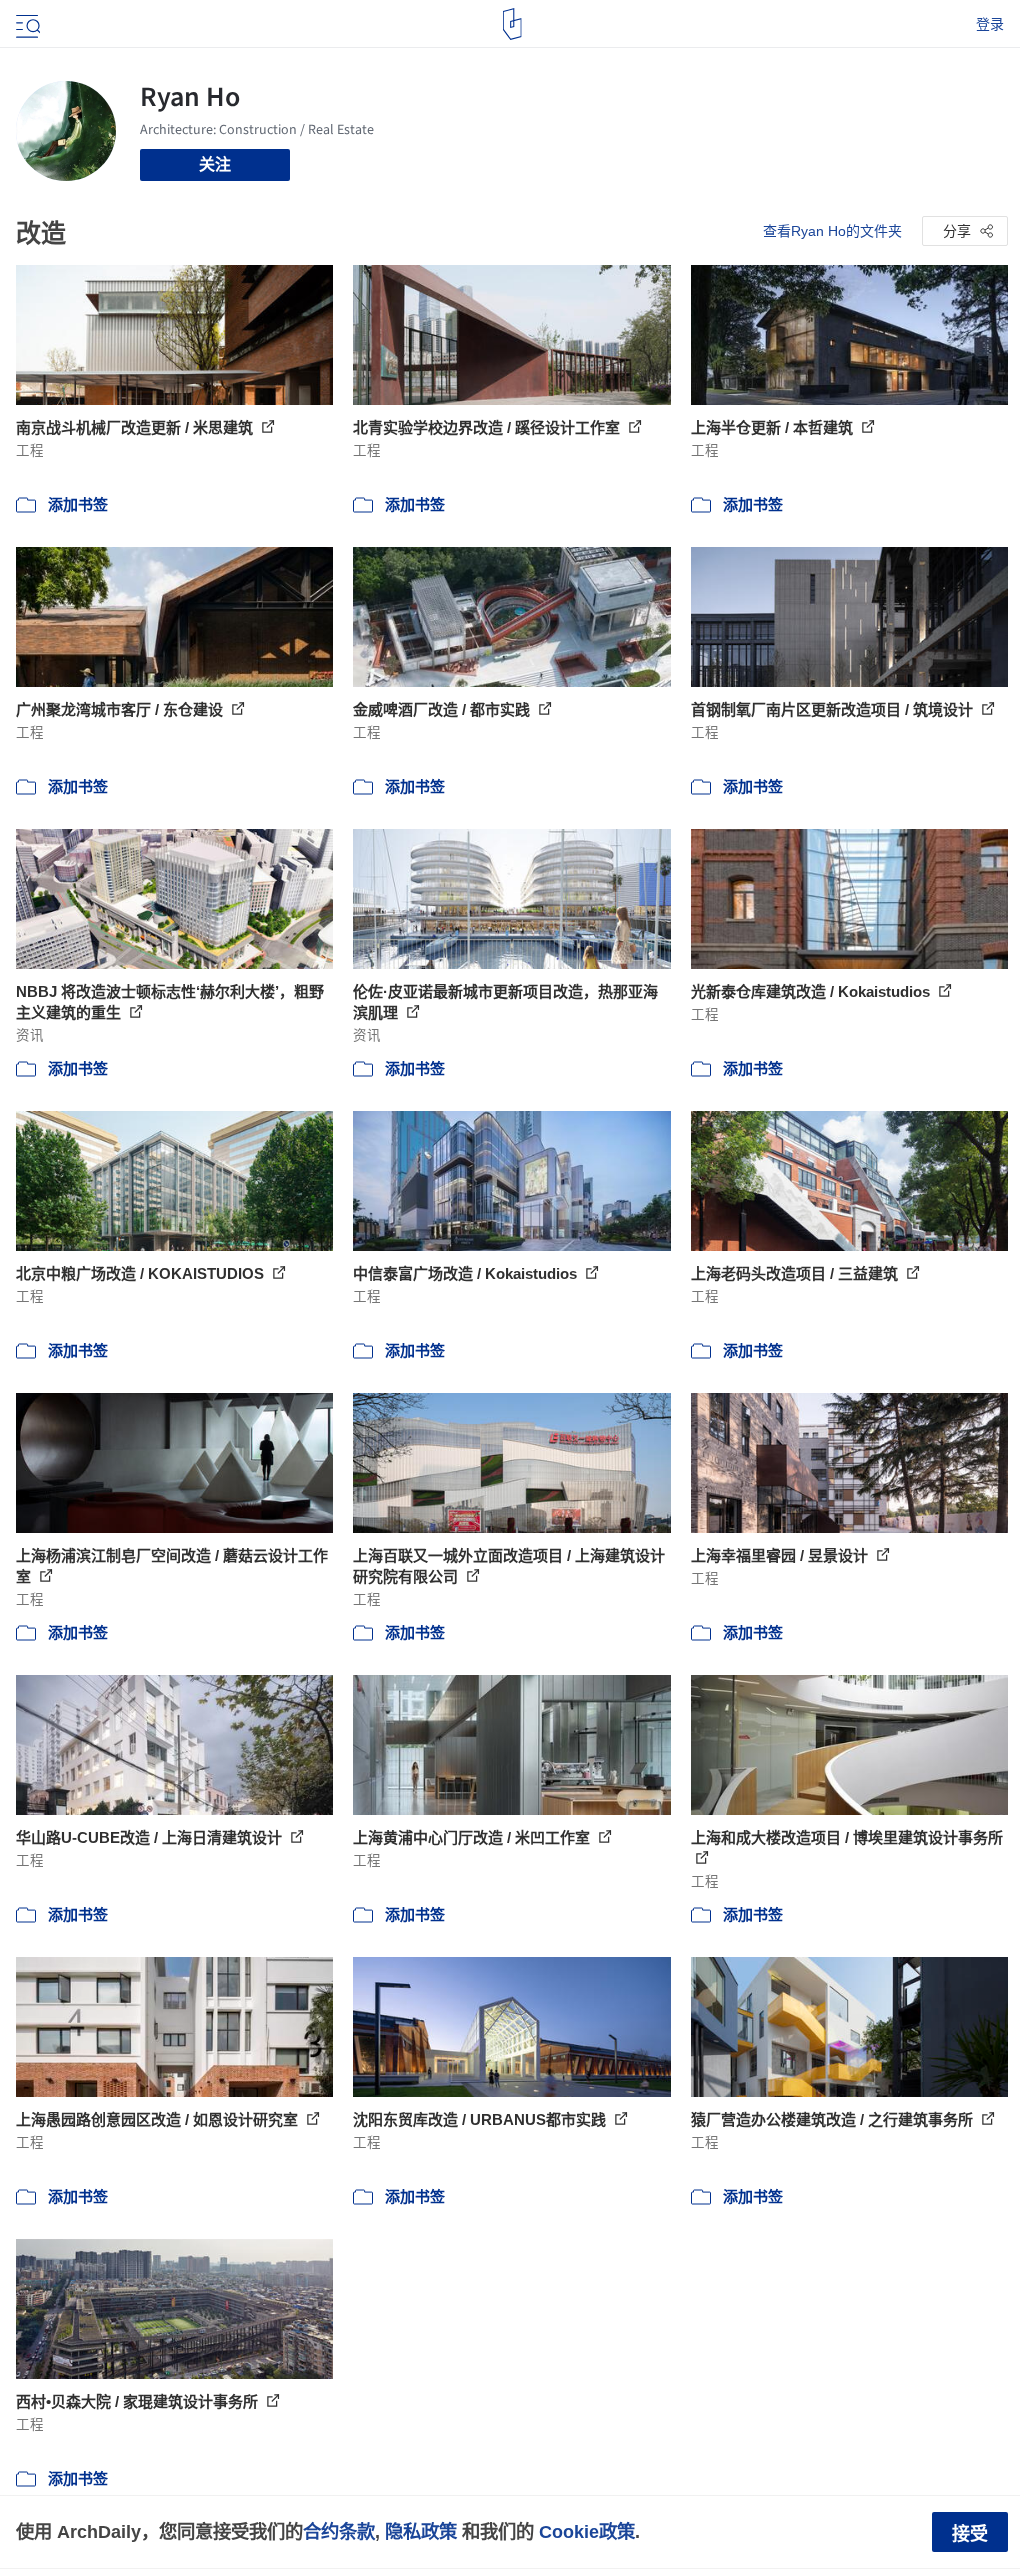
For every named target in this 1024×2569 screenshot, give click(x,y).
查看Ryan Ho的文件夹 (832, 231)
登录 (990, 24)
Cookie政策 (587, 2531)
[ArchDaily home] (512, 24)
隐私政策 (421, 2531)
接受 (970, 2534)
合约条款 (339, 2531)
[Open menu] (26, 24)
